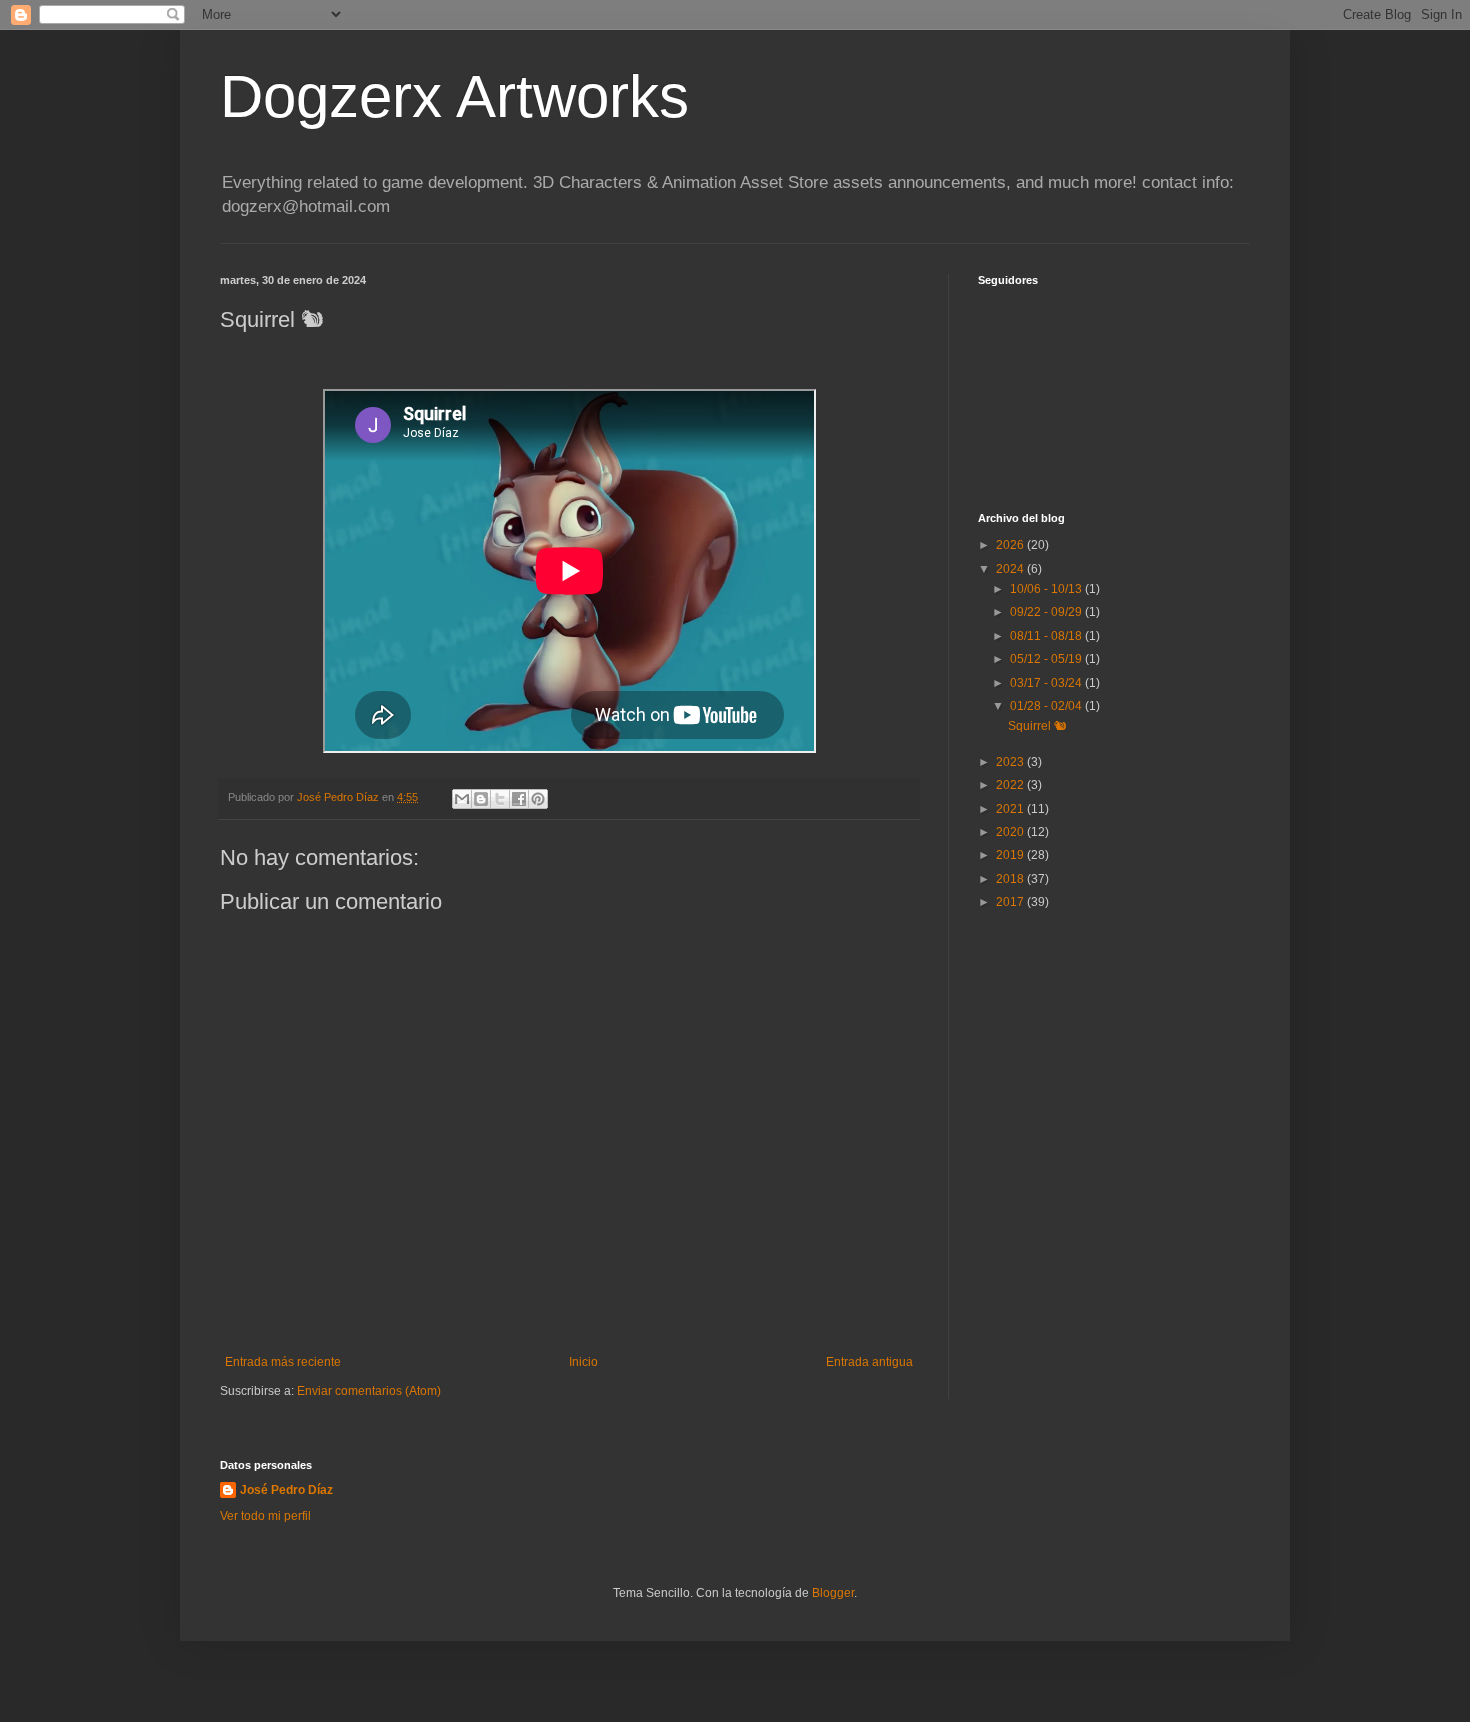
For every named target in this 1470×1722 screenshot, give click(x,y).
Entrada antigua (869, 1362)
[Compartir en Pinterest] (538, 799)
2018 (1011, 879)
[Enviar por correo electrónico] (462, 799)
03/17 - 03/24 (1047, 683)
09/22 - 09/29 (1047, 612)
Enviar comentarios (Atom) (369, 1391)
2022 (1011, 785)
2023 (1011, 762)
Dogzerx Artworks (454, 96)
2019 (1011, 855)
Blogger (833, 1593)
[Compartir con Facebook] (519, 799)
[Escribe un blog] (481, 799)
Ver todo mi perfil (265, 1516)
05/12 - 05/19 (1047, 659)
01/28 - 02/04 (1047, 706)
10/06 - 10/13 (1047, 589)
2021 (1011, 809)
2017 (1011, 902)
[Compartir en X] (500, 799)
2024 (1011, 569)
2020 (1011, 832)
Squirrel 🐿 (1037, 726)
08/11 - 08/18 (1047, 636)
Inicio (583, 1362)
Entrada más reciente (283, 1362)
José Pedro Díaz (286, 1490)
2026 (1011, 545)
